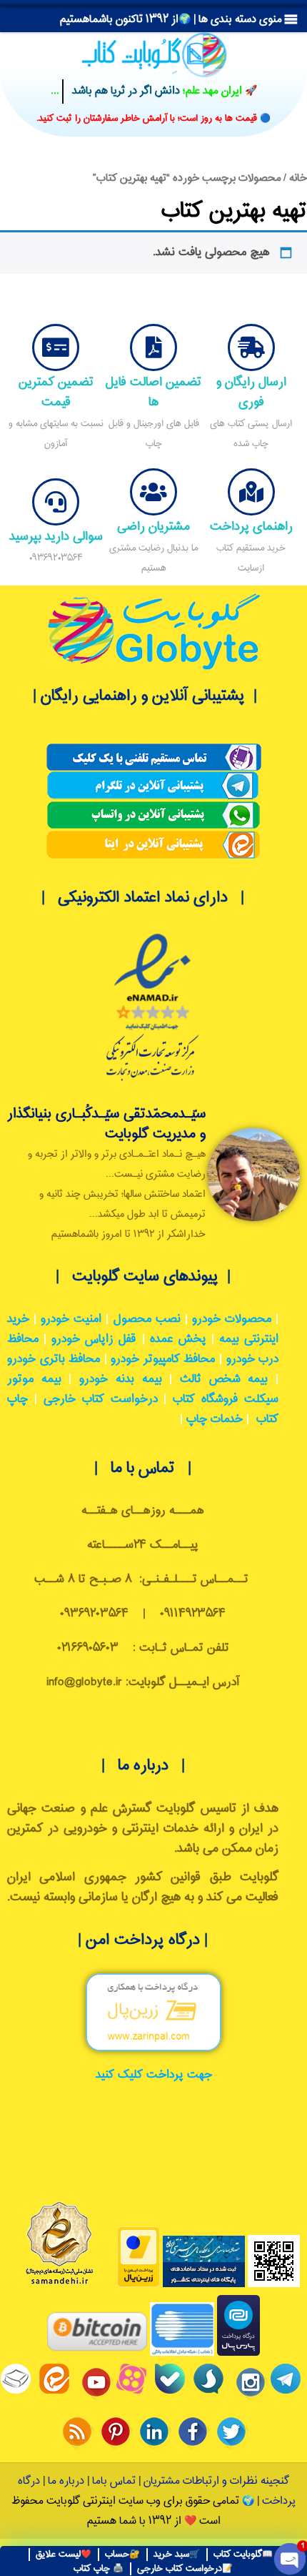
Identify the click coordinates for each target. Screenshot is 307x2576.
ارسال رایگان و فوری (251, 392)
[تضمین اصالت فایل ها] (153, 347)
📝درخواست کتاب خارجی (185, 2569)
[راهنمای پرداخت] (251, 492)
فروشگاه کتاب (205, 1400)
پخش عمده (178, 1339)
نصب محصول (147, 1319)
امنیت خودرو (71, 1319)
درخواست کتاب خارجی (101, 1400)
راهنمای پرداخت (251, 527)
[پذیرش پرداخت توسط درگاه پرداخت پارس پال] (238, 2353)
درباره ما (65, 2481)
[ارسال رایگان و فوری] (251, 347)
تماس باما (114, 2481)
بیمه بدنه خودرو (120, 1380)
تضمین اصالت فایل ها (153, 392)
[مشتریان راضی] (153, 492)
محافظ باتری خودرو (54, 1359)
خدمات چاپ (215, 1420)
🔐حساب (122, 2555)
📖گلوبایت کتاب (243, 2555)
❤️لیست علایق (64, 2555)
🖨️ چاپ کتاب (99, 2569)
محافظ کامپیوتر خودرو (163, 1359)
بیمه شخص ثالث (224, 1380)
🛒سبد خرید (177, 2555)
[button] (171, 20)
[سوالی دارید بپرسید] (56, 502)
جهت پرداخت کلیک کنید (154, 2075)
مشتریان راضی (153, 527)
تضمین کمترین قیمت (56, 392)
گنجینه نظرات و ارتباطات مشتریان (216, 2481)
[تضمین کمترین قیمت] (56, 347)
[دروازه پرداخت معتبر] (139, 2285)
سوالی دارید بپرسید (56, 537)
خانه (298, 178)
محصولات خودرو (232, 1319)
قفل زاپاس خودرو (94, 1339)
